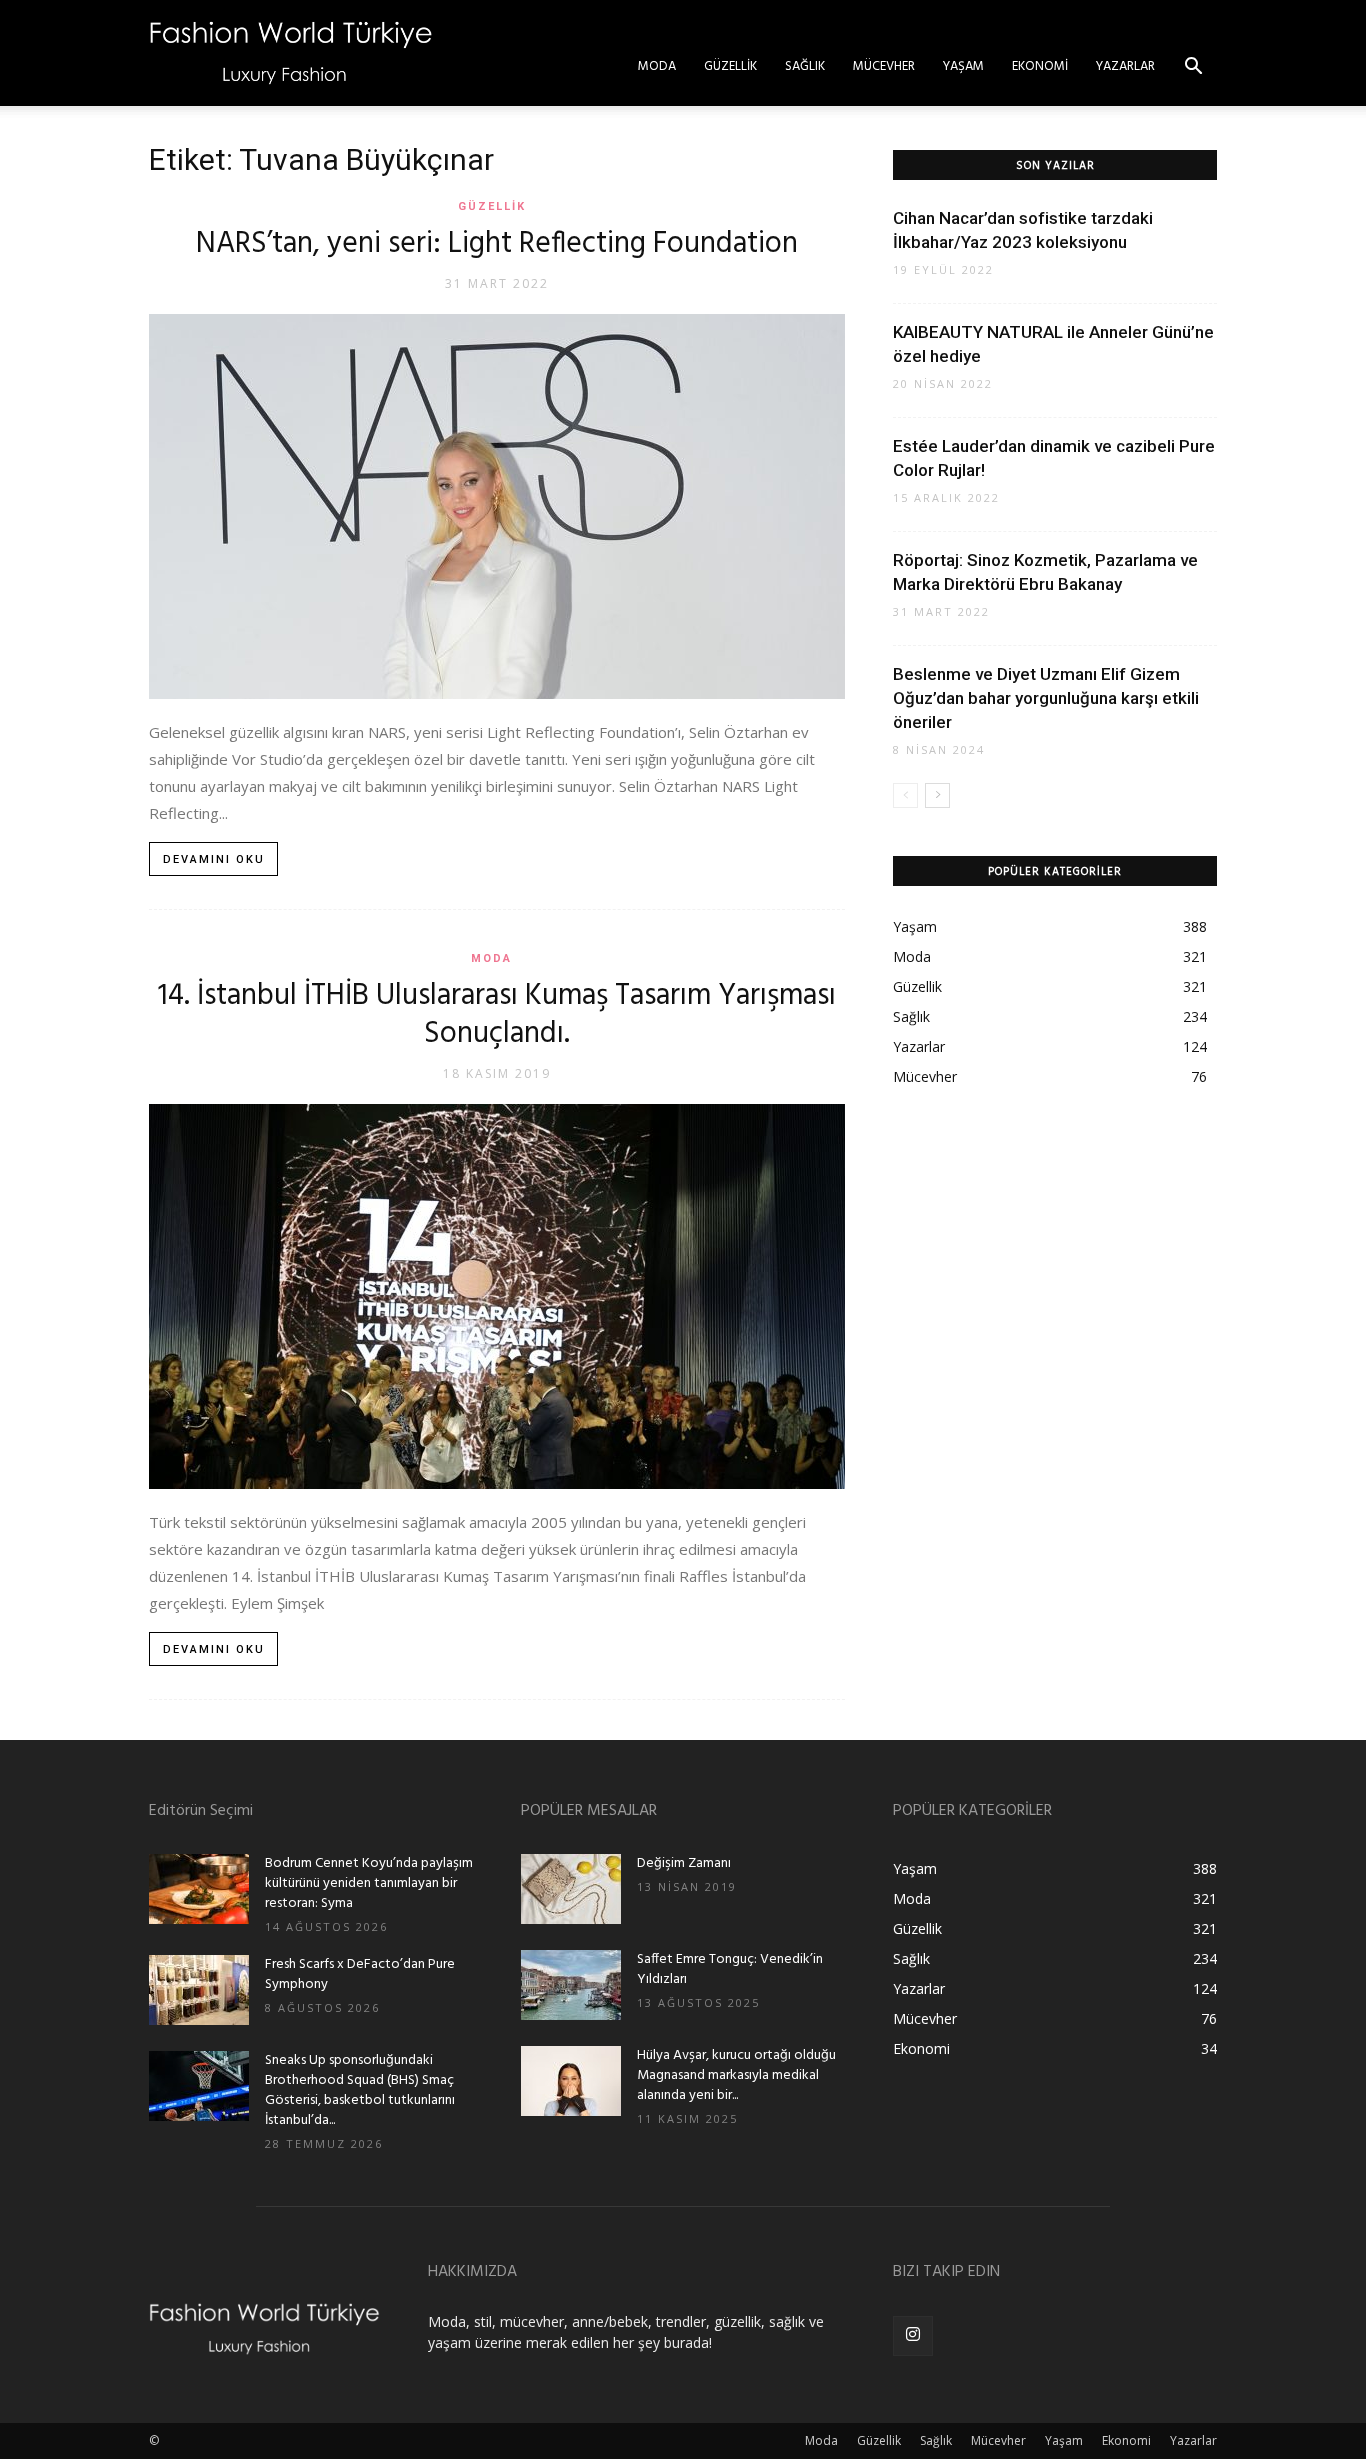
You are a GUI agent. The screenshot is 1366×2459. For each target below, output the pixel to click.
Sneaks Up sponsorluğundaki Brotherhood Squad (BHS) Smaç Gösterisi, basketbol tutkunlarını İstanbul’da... (360, 2090)
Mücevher (884, 66)
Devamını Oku (214, 859)
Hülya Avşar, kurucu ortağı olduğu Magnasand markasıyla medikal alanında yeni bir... (736, 2075)
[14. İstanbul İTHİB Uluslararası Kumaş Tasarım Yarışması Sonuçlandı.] (497, 1296)
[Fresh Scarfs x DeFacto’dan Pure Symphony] (199, 1990)
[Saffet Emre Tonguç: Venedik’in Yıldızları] (571, 1985)
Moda (657, 66)
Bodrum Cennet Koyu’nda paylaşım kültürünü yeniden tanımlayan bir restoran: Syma (369, 1883)
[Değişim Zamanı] (571, 1889)
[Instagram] (913, 2336)
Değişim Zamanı (684, 1863)
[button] (1193, 68)
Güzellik (730, 66)
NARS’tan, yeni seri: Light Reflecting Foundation (497, 244)
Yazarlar (1125, 66)
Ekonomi (1040, 66)
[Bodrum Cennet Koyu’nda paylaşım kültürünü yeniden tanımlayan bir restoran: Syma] (199, 1889)
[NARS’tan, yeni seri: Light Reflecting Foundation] (497, 506)
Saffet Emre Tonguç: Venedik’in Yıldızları (730, 1969)
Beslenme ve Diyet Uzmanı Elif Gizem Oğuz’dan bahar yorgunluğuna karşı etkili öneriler (1046, 698)
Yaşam (963, 66)
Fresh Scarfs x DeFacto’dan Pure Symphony (360, 1974)
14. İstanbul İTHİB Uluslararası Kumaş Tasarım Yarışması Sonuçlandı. (497, 1015)
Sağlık (805, 66)
